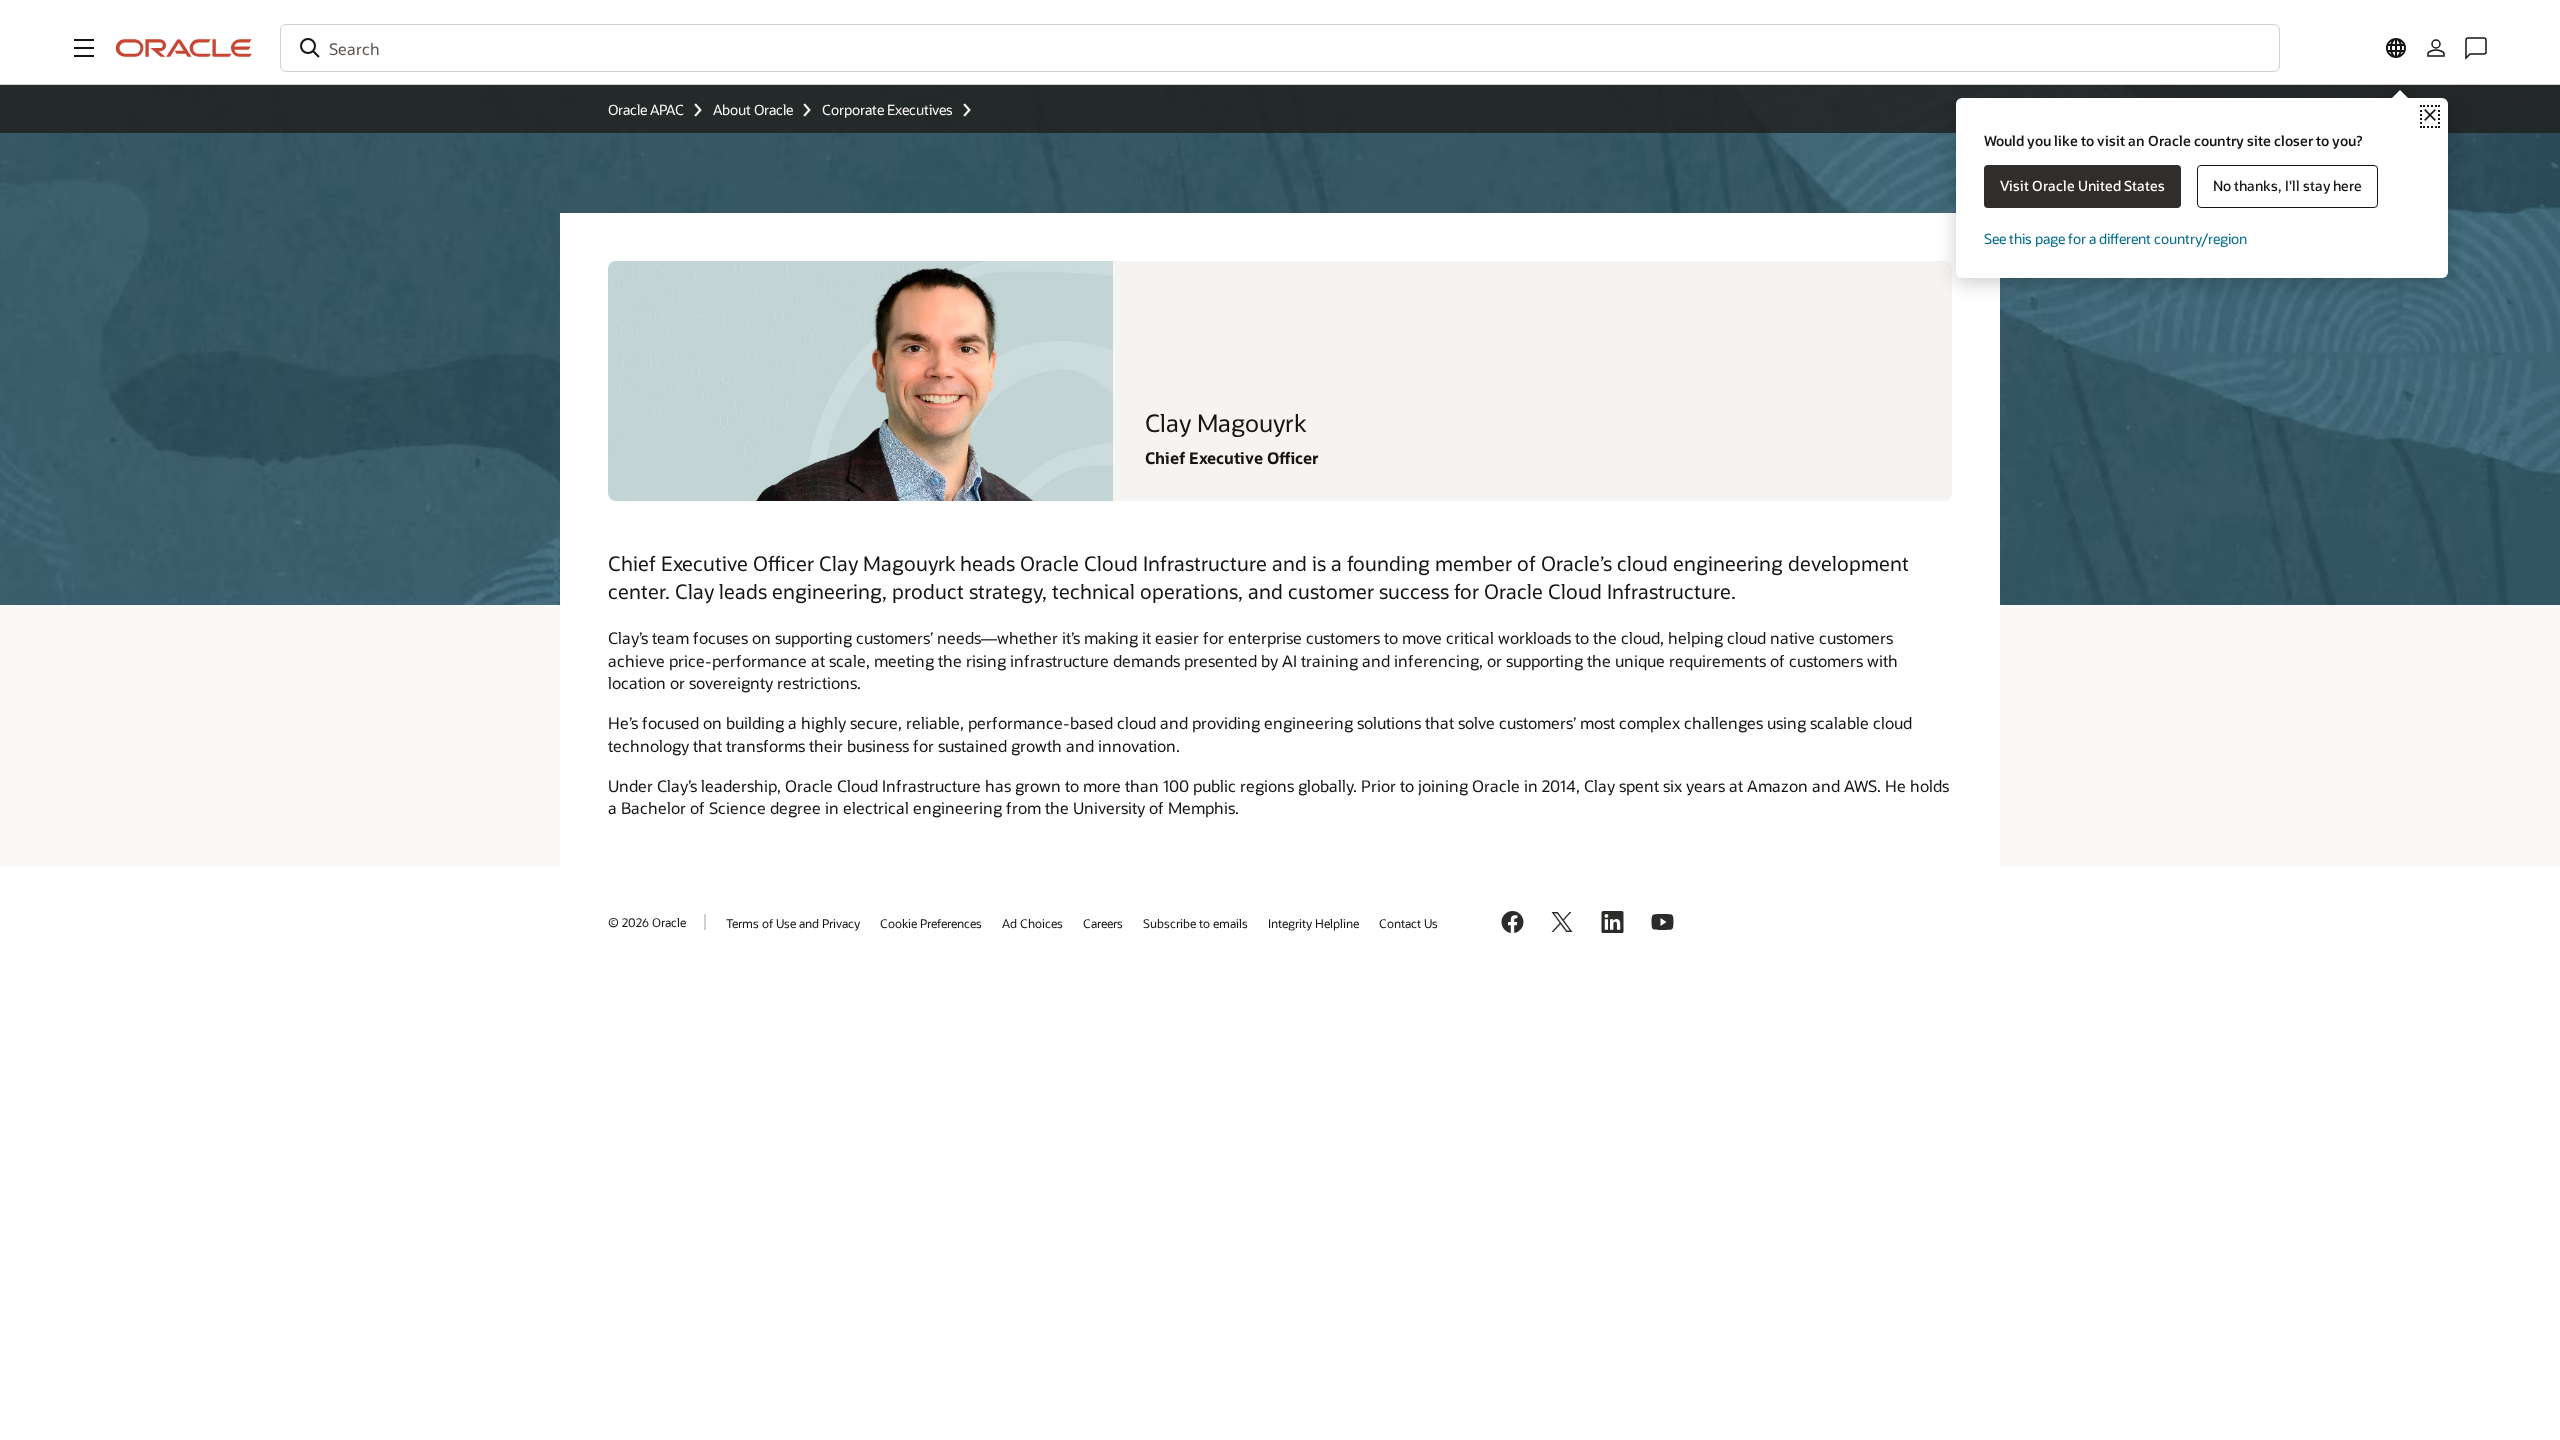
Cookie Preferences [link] (931, 923)
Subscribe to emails (1195, 923)
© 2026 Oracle (647, 922)
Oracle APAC (646, 109)
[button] (84, 48)
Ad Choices (1032, 923)
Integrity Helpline (1313, 923)
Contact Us (1408, 923)
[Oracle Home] (184, 48)
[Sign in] (2436, 48)
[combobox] (1280, 48)
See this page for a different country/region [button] (2115, 238)
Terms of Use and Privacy (793, 923)
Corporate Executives (887, 109)
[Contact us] (2476, 48)
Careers (1103, 923)
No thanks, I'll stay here (2287, 185)
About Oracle (753, 109)
